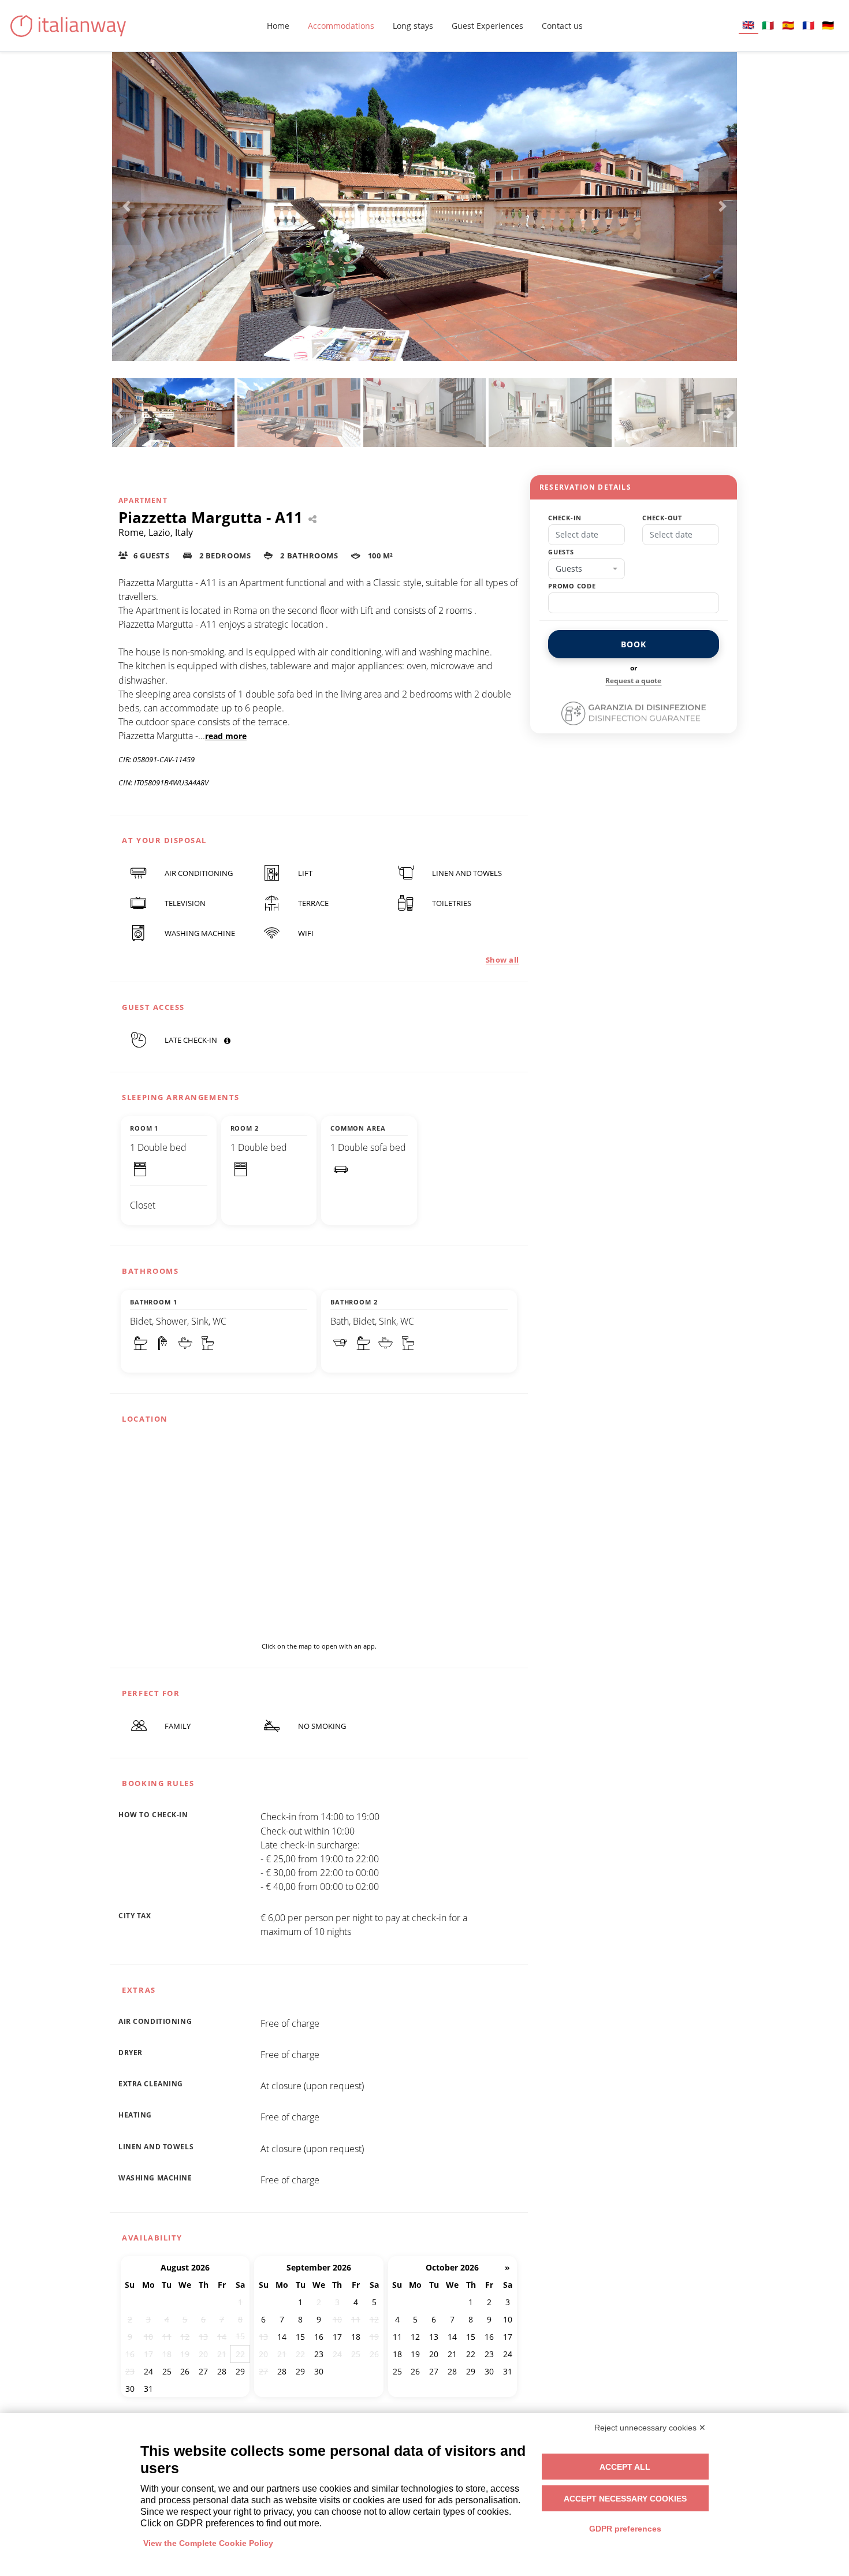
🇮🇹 (768, 25)
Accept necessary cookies (625, 2499)
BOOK (633, 644)
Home (278, 26)
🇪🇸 (788, 25)
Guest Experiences (487, 26)
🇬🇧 (748, 25)
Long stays (413, 26)
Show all (502, 960)
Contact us (562, 26)
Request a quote (633, 681)
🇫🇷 (808, 25)
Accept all (625, 2467)
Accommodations (341, 26)
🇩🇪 (828, 25)
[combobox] (587, 569)
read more (226, 736)
